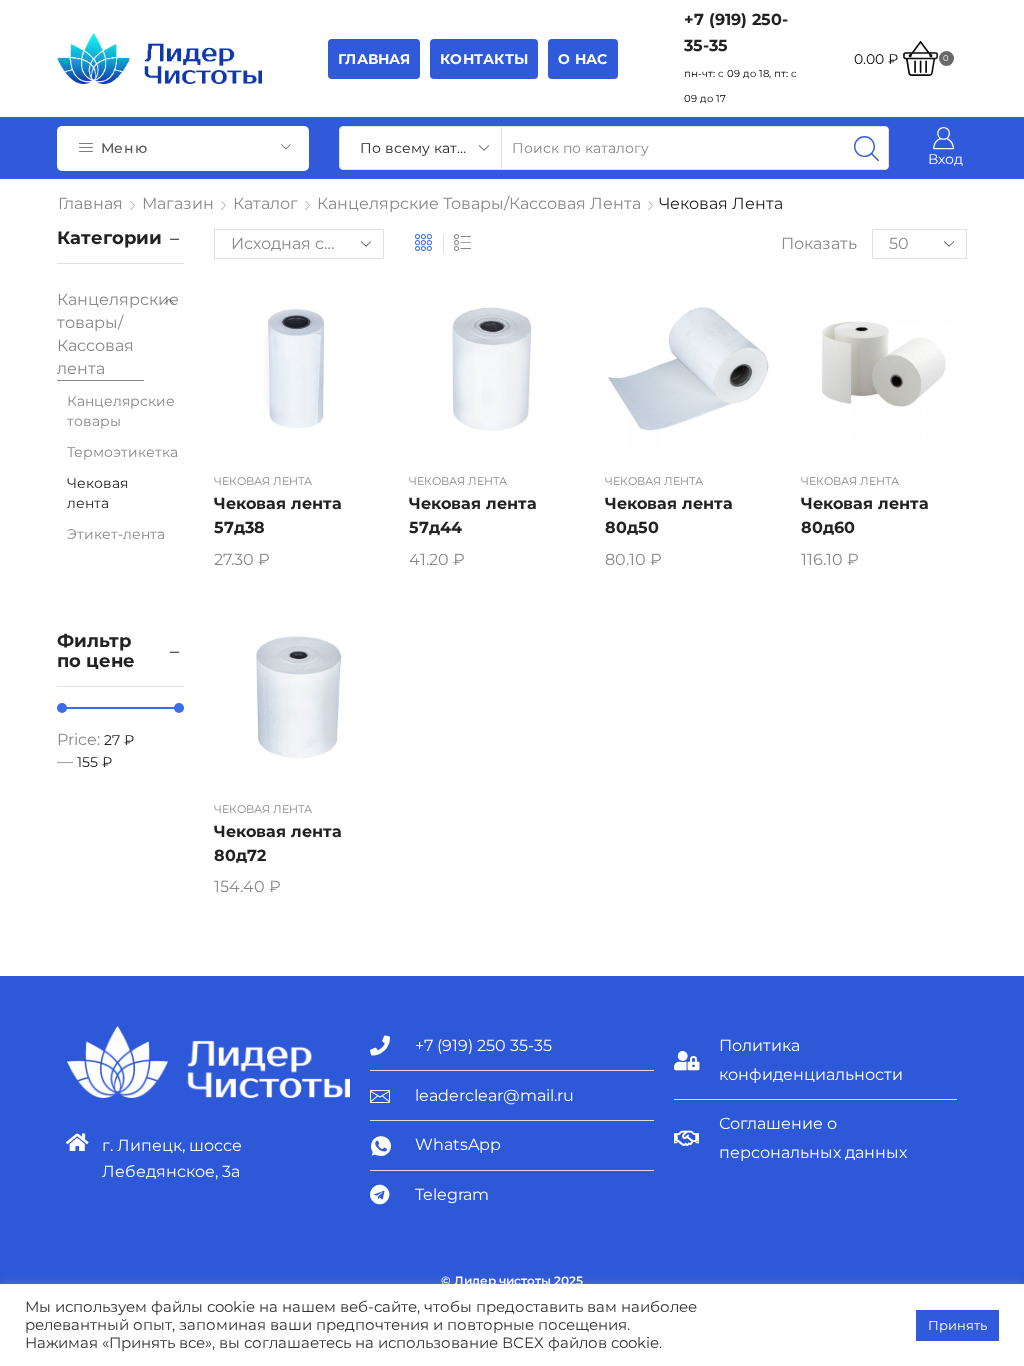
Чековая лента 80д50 (669, 515)
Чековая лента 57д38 (278, 515)
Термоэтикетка (122, 452)
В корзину (297, 377)
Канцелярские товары (121, 411)
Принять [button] (957, 1325)
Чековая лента (263, 481)
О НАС (582, 59)
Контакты (484, 59)
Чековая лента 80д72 (278, 843)
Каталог (265, 203)
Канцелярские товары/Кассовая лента (479, 203)
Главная (374, 59)
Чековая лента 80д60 (865, 515)
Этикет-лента (116, 534)
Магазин (178, 203)
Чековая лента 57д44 (473, 515)
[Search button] (867, 148)
